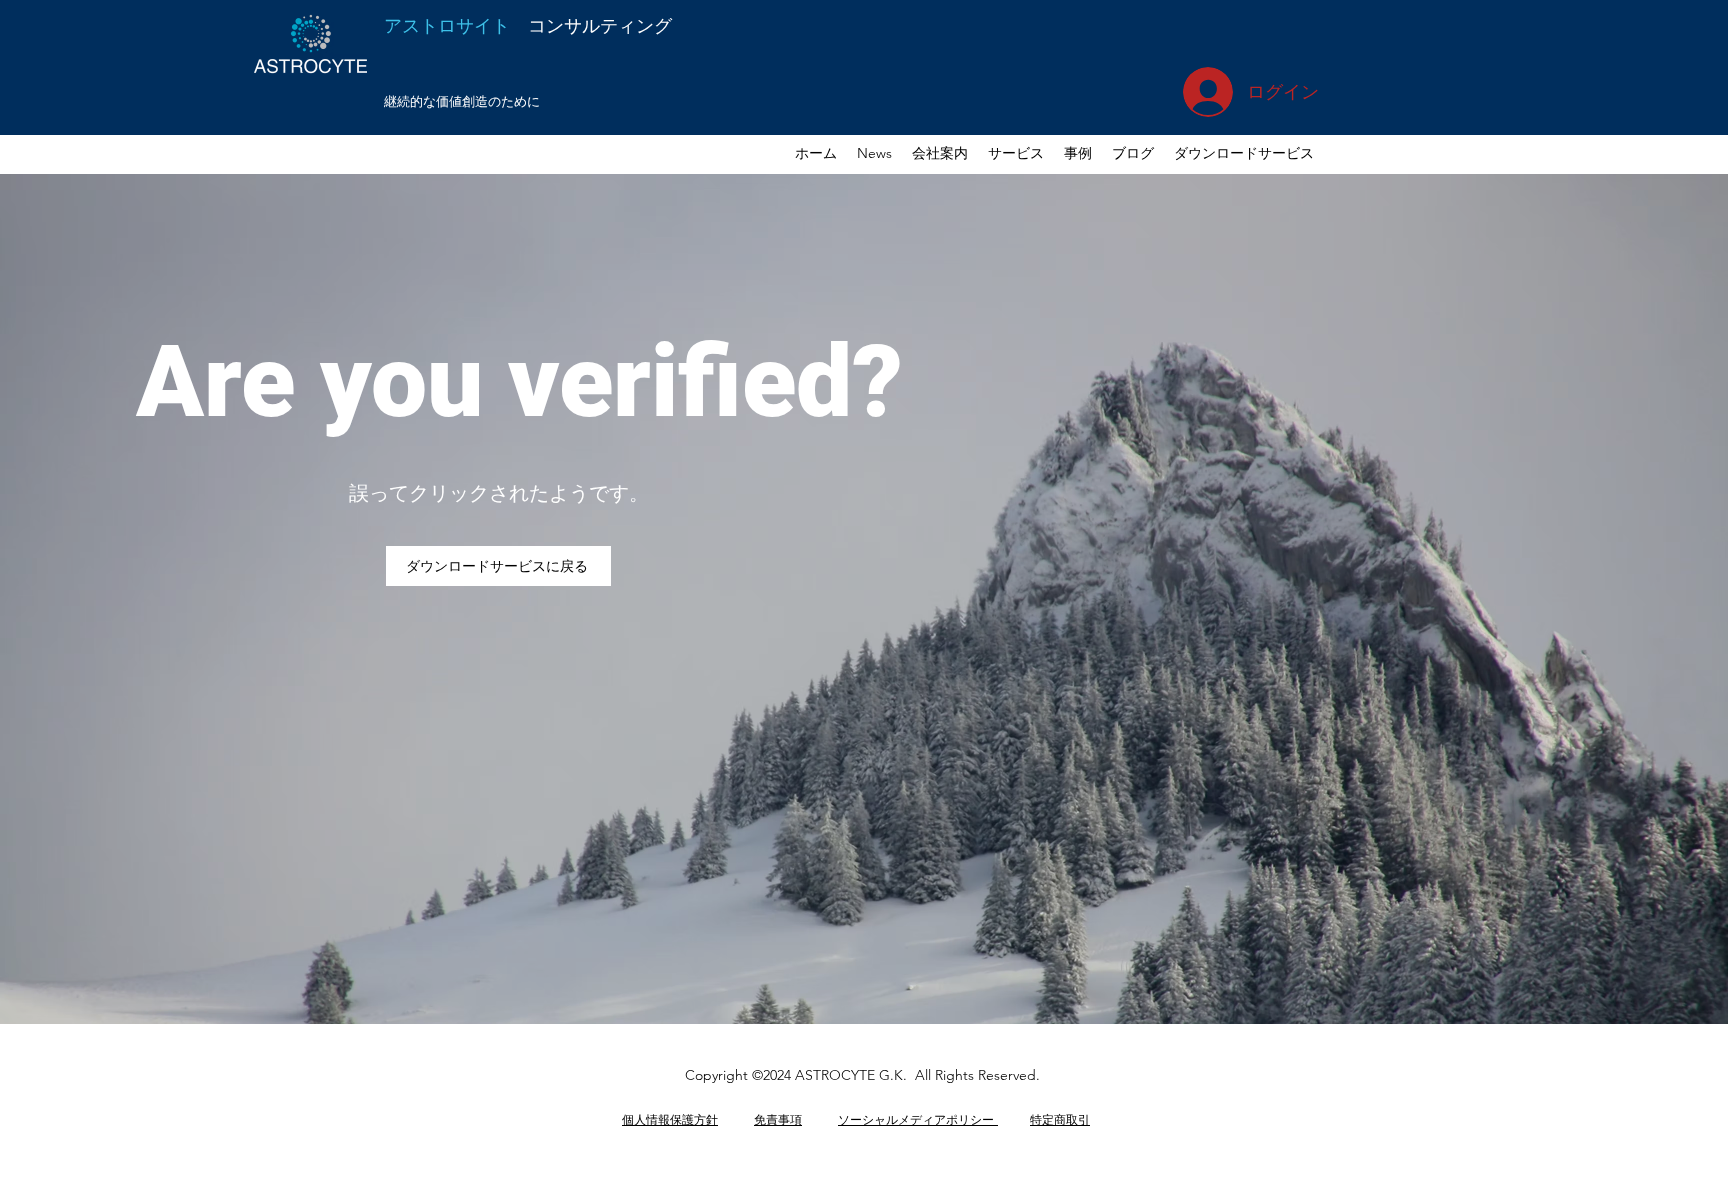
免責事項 (778, 1119)
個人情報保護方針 (670, 1119)
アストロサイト (528, 25)
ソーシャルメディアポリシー (918, 1119)
